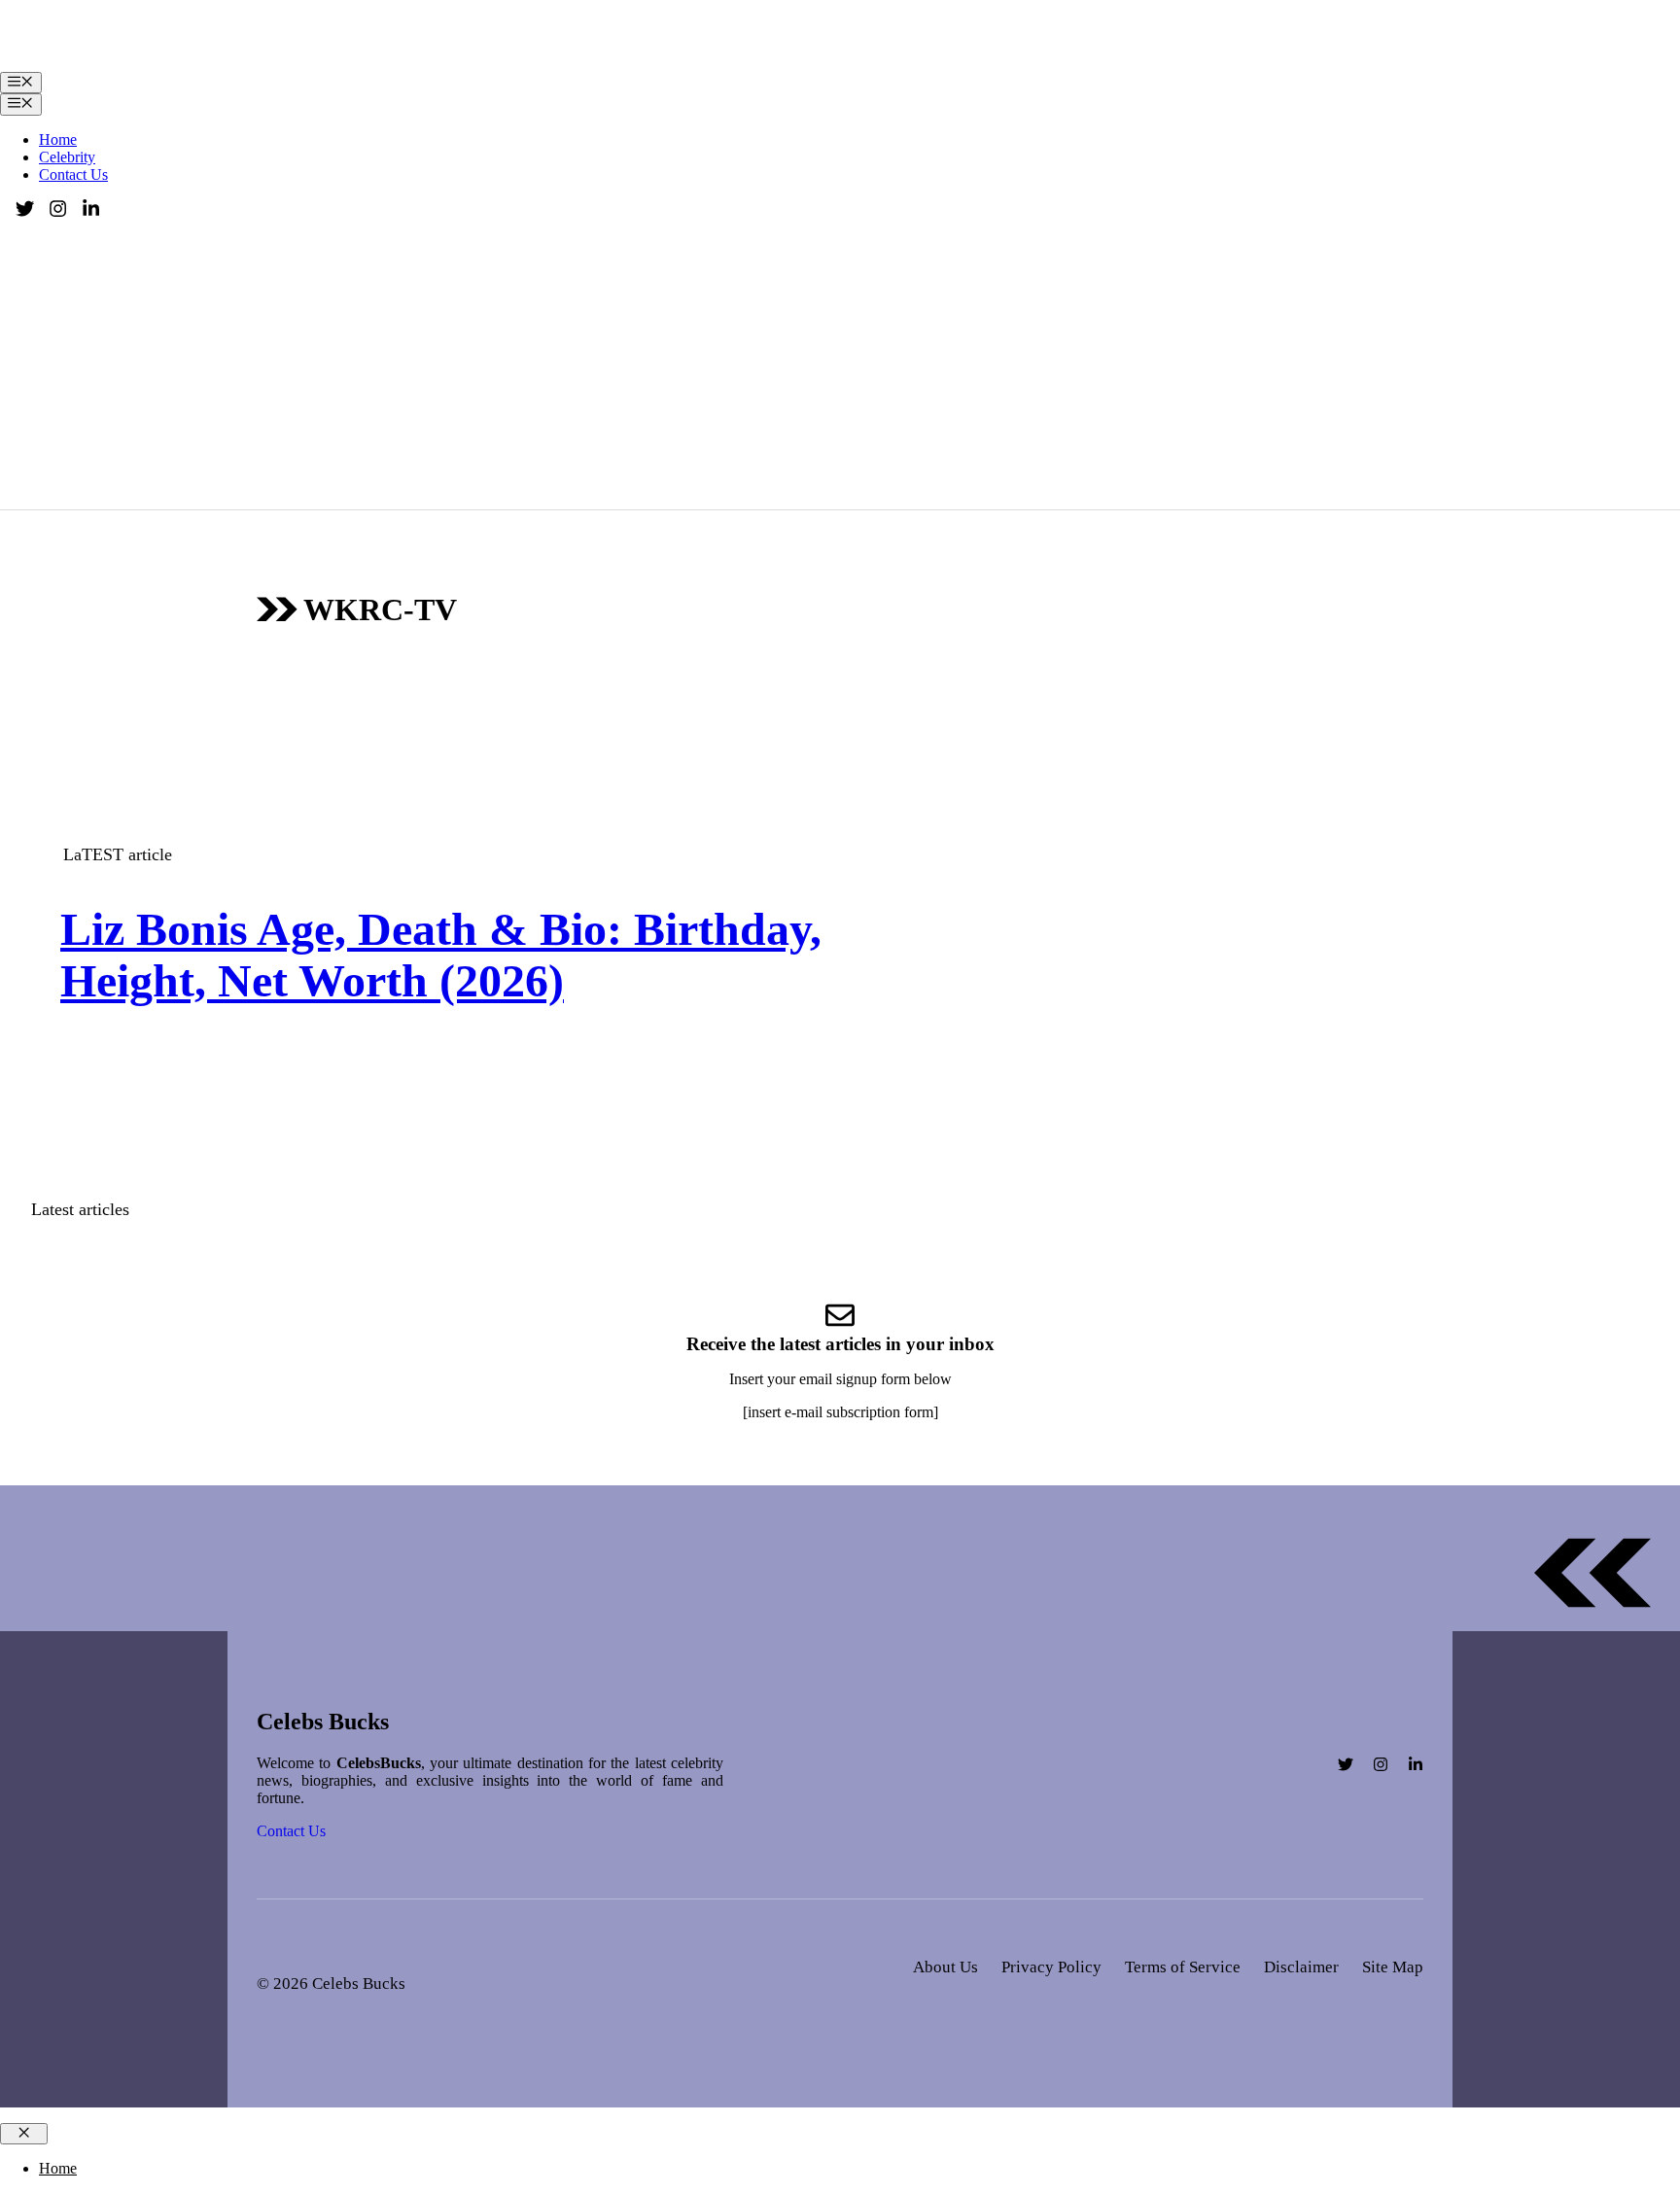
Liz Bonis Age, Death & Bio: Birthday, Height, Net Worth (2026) (441, 955)
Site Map (1393, 1967)
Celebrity (67, 157)
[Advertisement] (840, 364)
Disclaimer (1301, 1967)
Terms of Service (1183, 1967)
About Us (945, 1967)
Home (58, 139)
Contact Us (73, 174)
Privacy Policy (1051, 1967)
